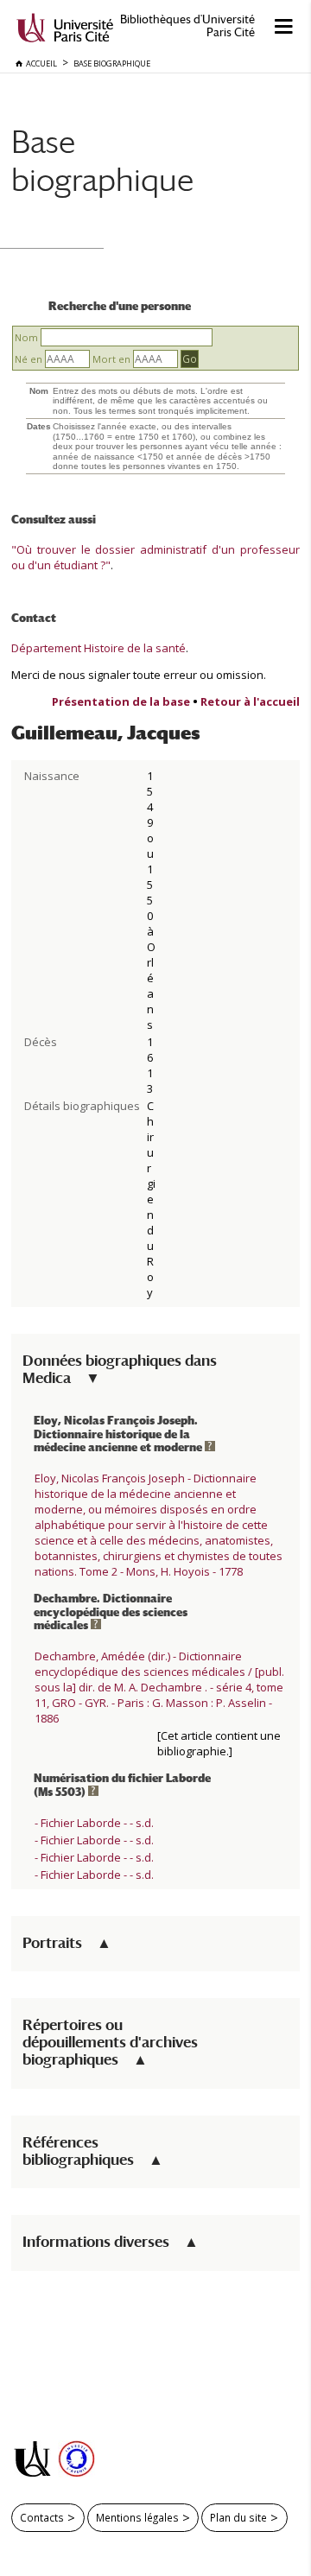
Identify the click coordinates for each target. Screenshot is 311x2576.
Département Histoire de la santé (98, 648)
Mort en (111, 359)
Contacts (42, 2517)
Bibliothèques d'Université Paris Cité (187, 26)
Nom (26, 337)
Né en (29, 359)
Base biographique (102, 160)
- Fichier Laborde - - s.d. (94, 1823)
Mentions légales (137, 2517)
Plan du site (238, 2517)
